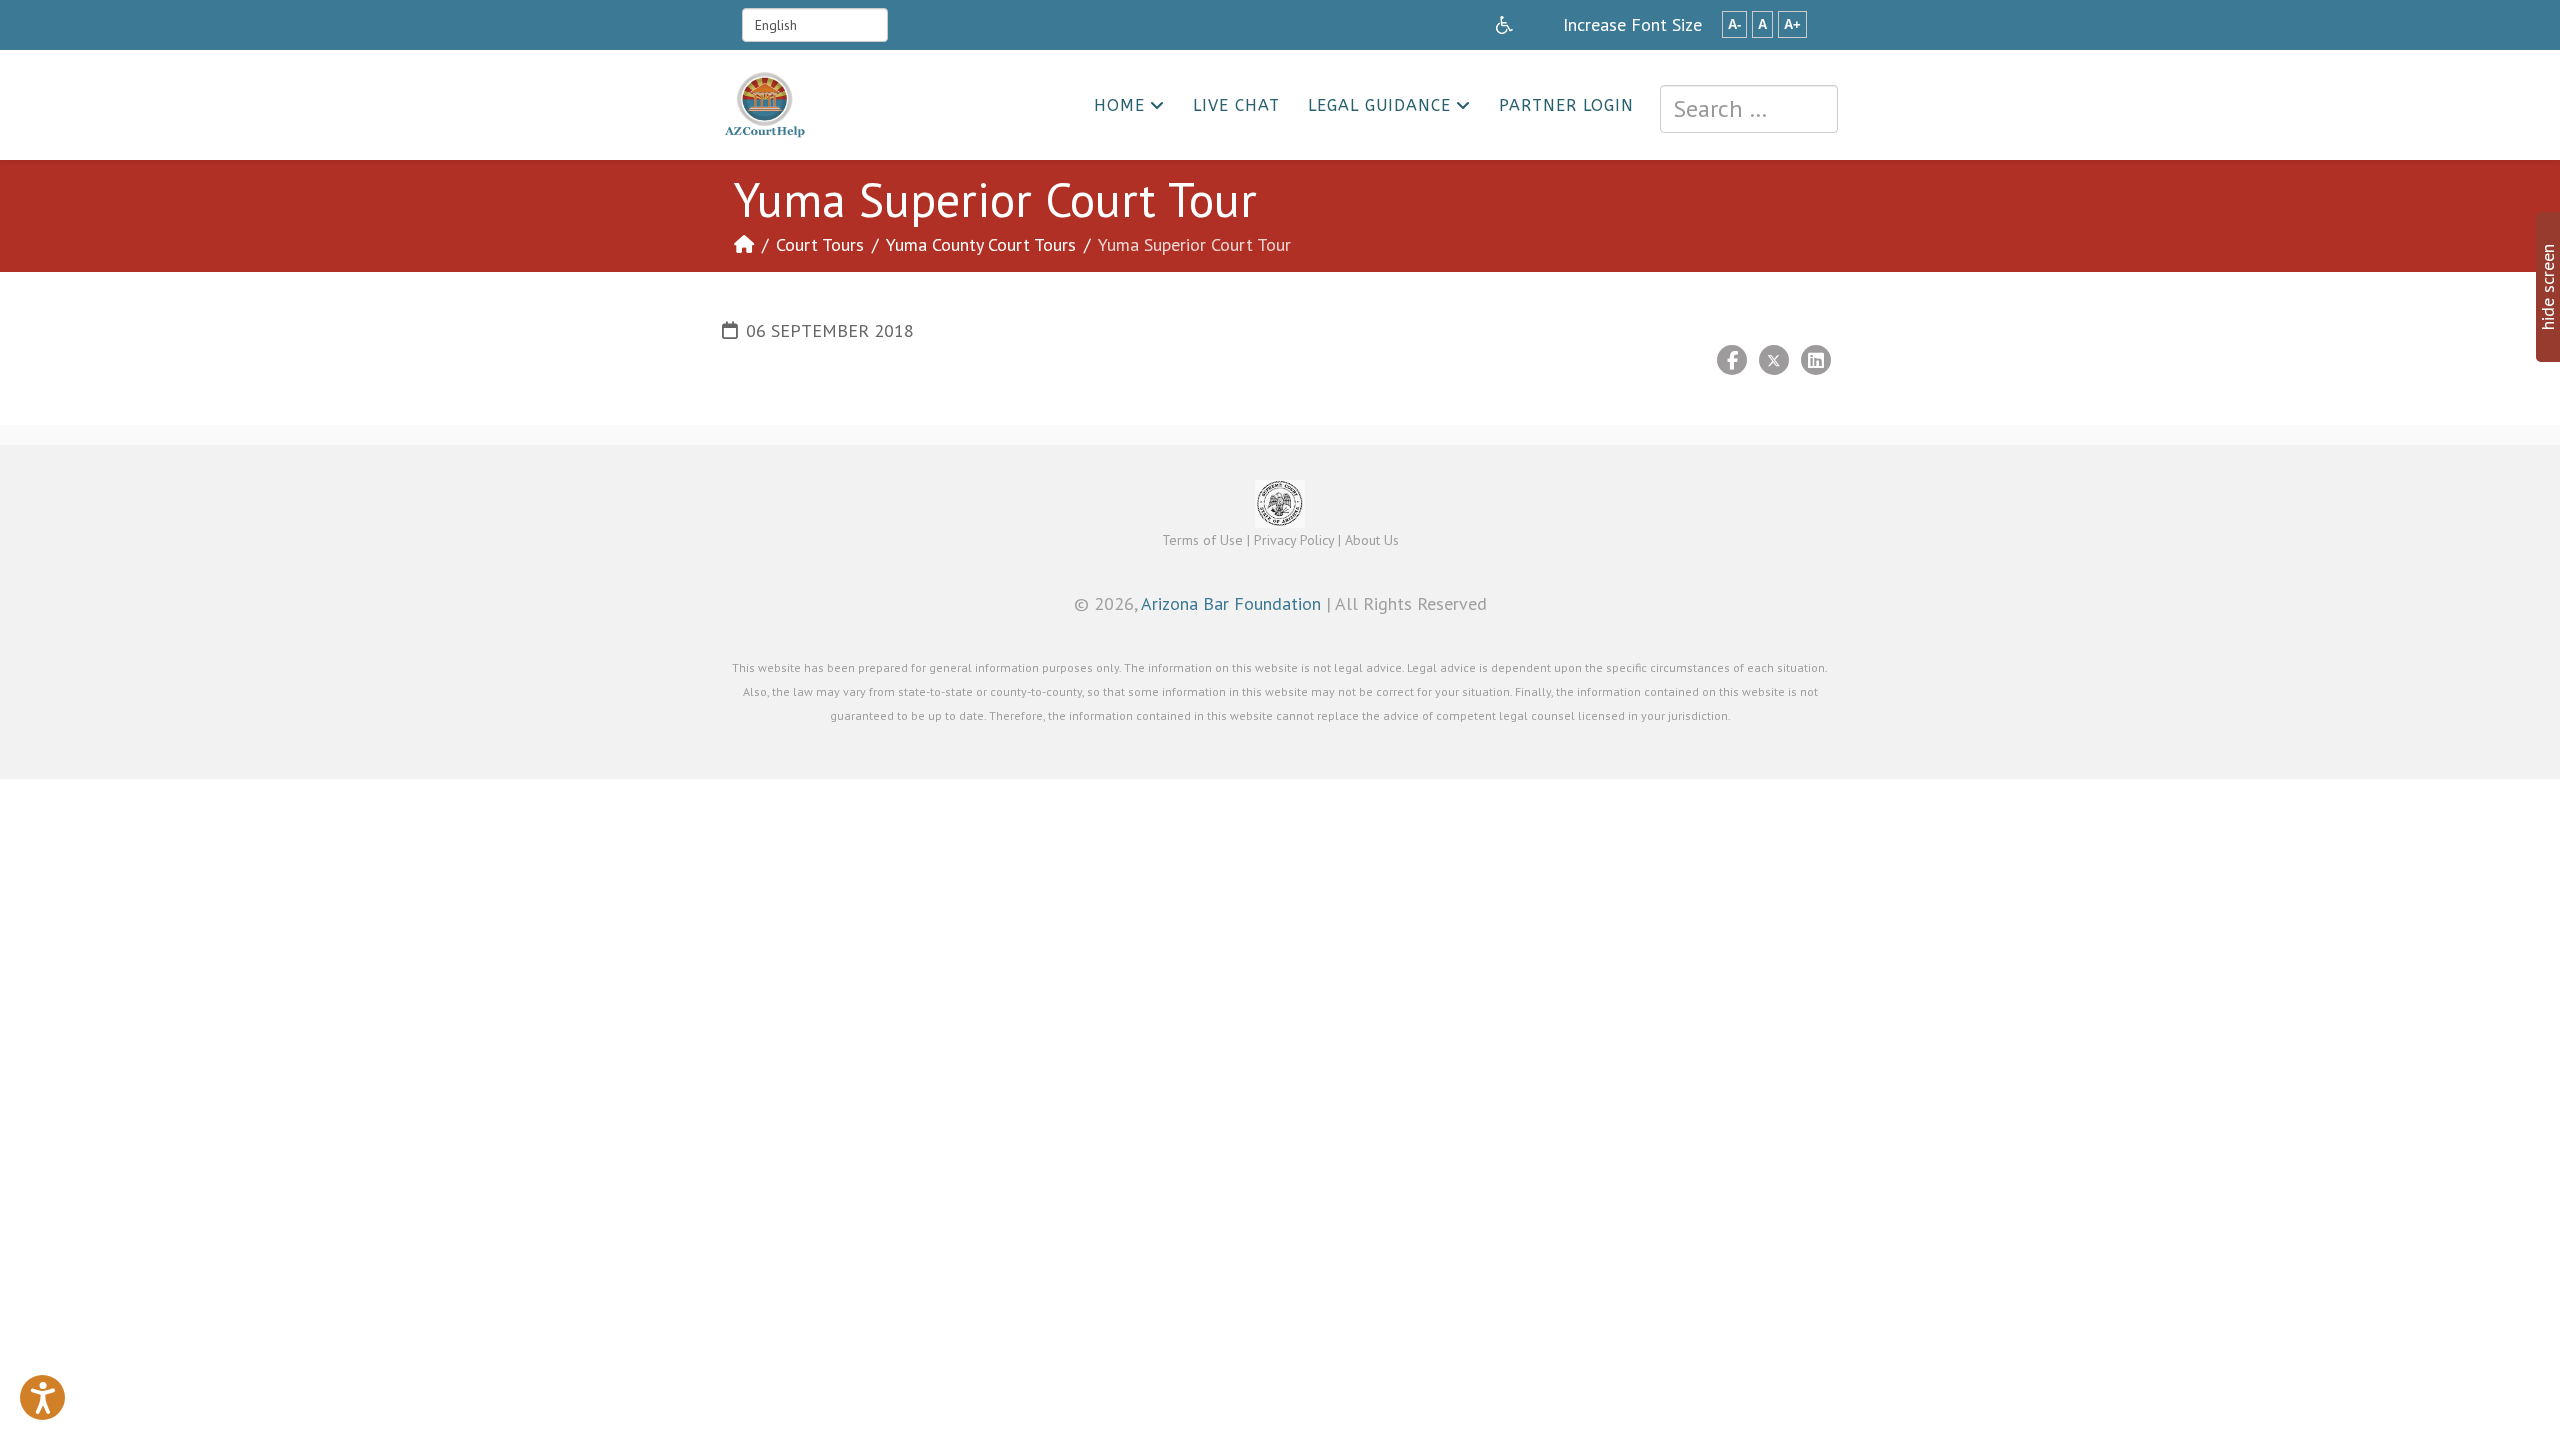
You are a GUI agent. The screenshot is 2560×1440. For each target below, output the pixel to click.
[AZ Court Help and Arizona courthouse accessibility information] (1504, 25)
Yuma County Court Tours (981, 244)
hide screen (2547, 287)
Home (1119, 105)
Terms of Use (1202, 540)
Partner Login (1566, 105)
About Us (1372, 540)
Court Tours (820, 244)
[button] (42, 1397)
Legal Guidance (1379, 105)
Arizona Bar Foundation (1231, 603)
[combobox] (1749, 109)
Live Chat (1236, 105)
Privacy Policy (1294, 540)
